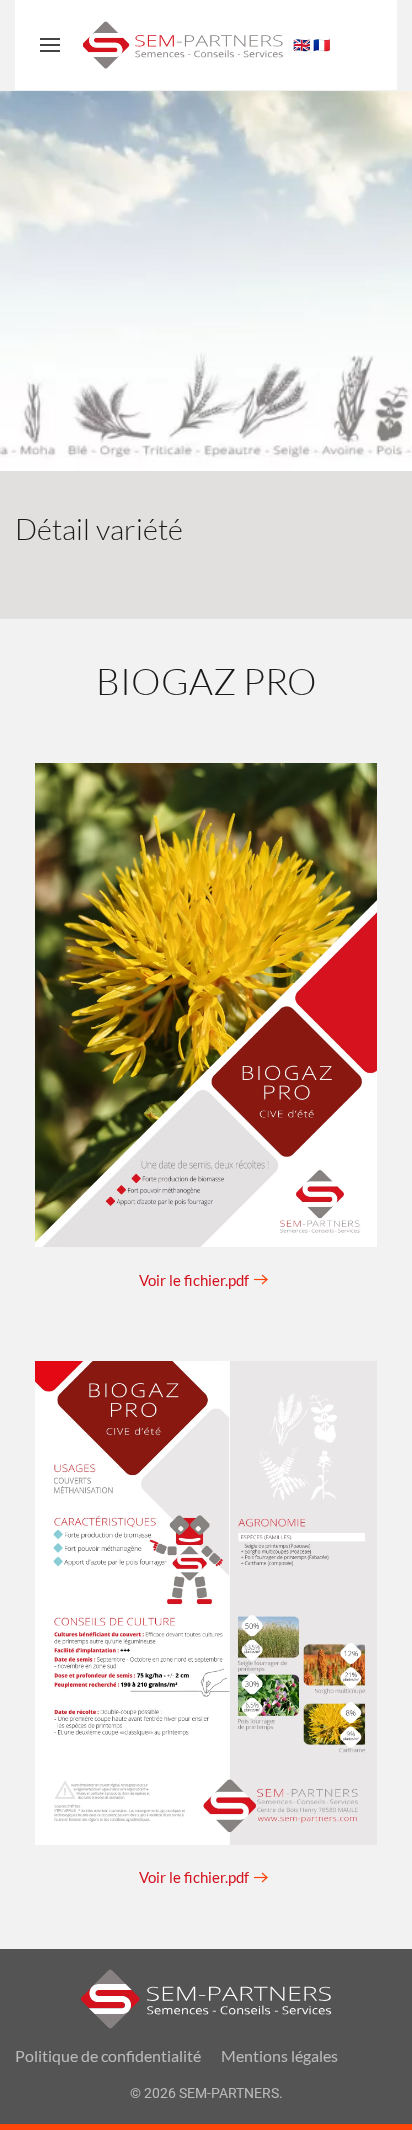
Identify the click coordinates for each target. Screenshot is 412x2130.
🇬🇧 (301, 45)
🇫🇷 (321, 45)
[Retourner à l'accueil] (183, 45)
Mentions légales (279, 2055)
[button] (50, 45)
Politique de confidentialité (108, 2055)
